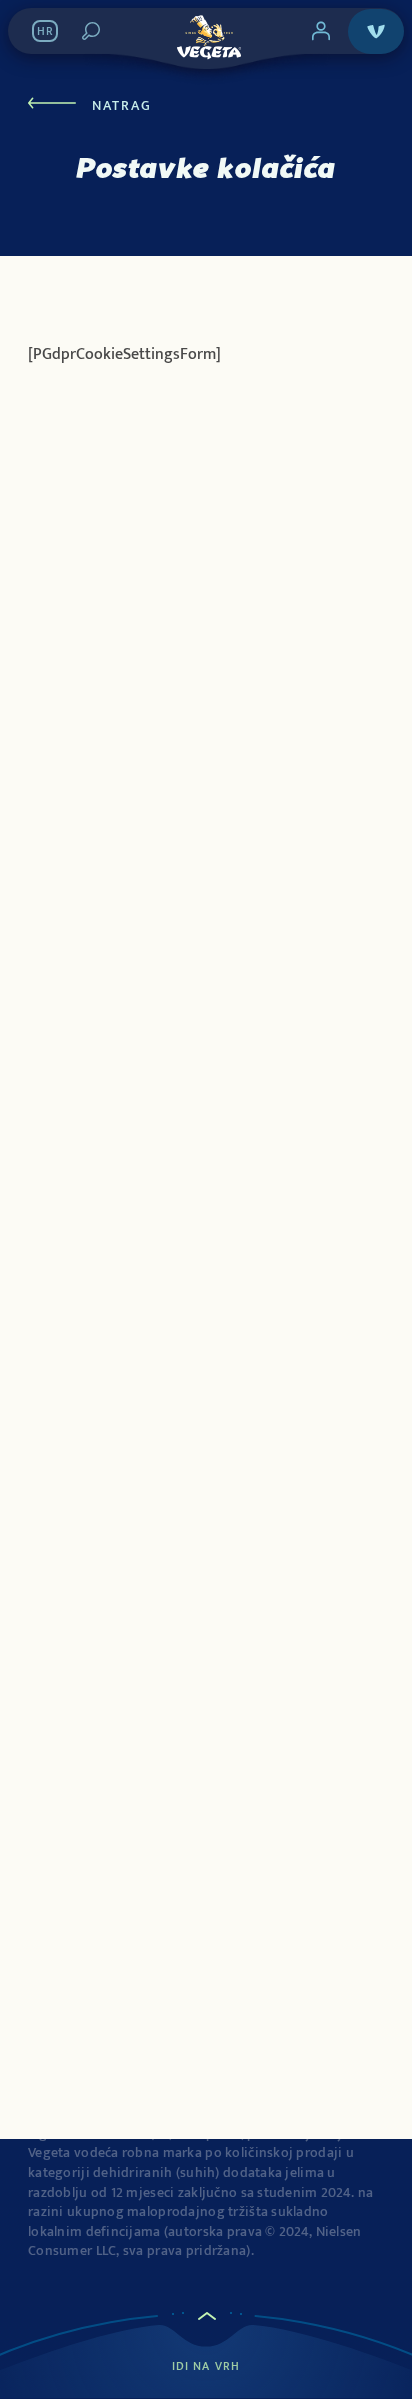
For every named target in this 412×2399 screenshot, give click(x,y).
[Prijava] (321, 31)
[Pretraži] (91, 31)
